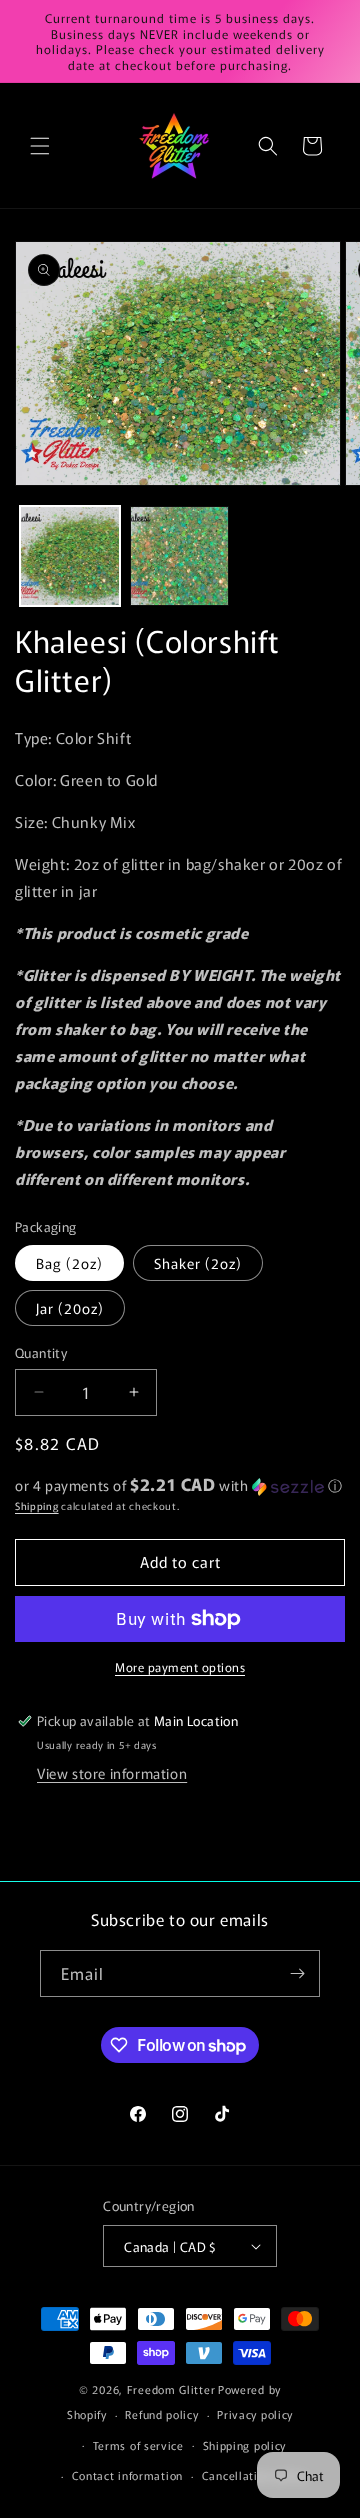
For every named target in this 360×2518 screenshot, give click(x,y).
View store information (112, 1773)
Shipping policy (245, 2445)
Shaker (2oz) (198, 1263)
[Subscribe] (297, 1973)
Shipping (37, 1505)
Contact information (127, 2475)
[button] (40, 146)
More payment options (180, 1666)
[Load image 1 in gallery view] (70, 556)
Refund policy (161, 2414)
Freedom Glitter (171, 2389)
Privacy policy (255, 2414)
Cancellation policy (254, 2475)
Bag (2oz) (69, 1263)
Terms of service (138, 2445)
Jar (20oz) (70, 1308)
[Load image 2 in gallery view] (180, 556)
